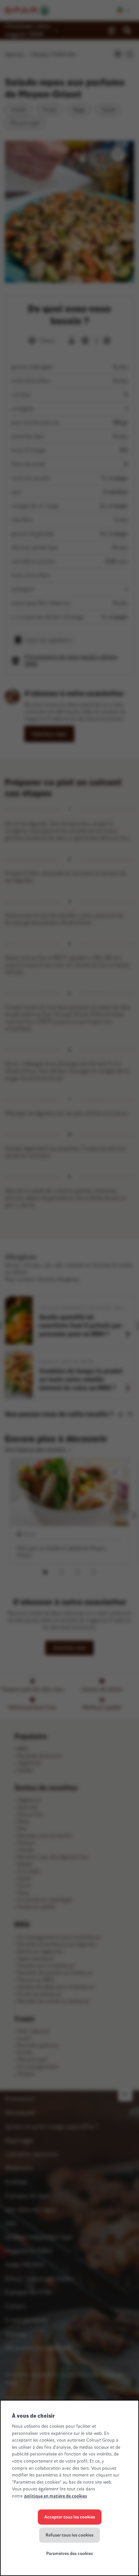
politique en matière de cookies (56, 2496)
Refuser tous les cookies (69, 2535)
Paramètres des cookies (69, 2554)
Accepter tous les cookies (70, 2517)
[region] (69, 2488)
